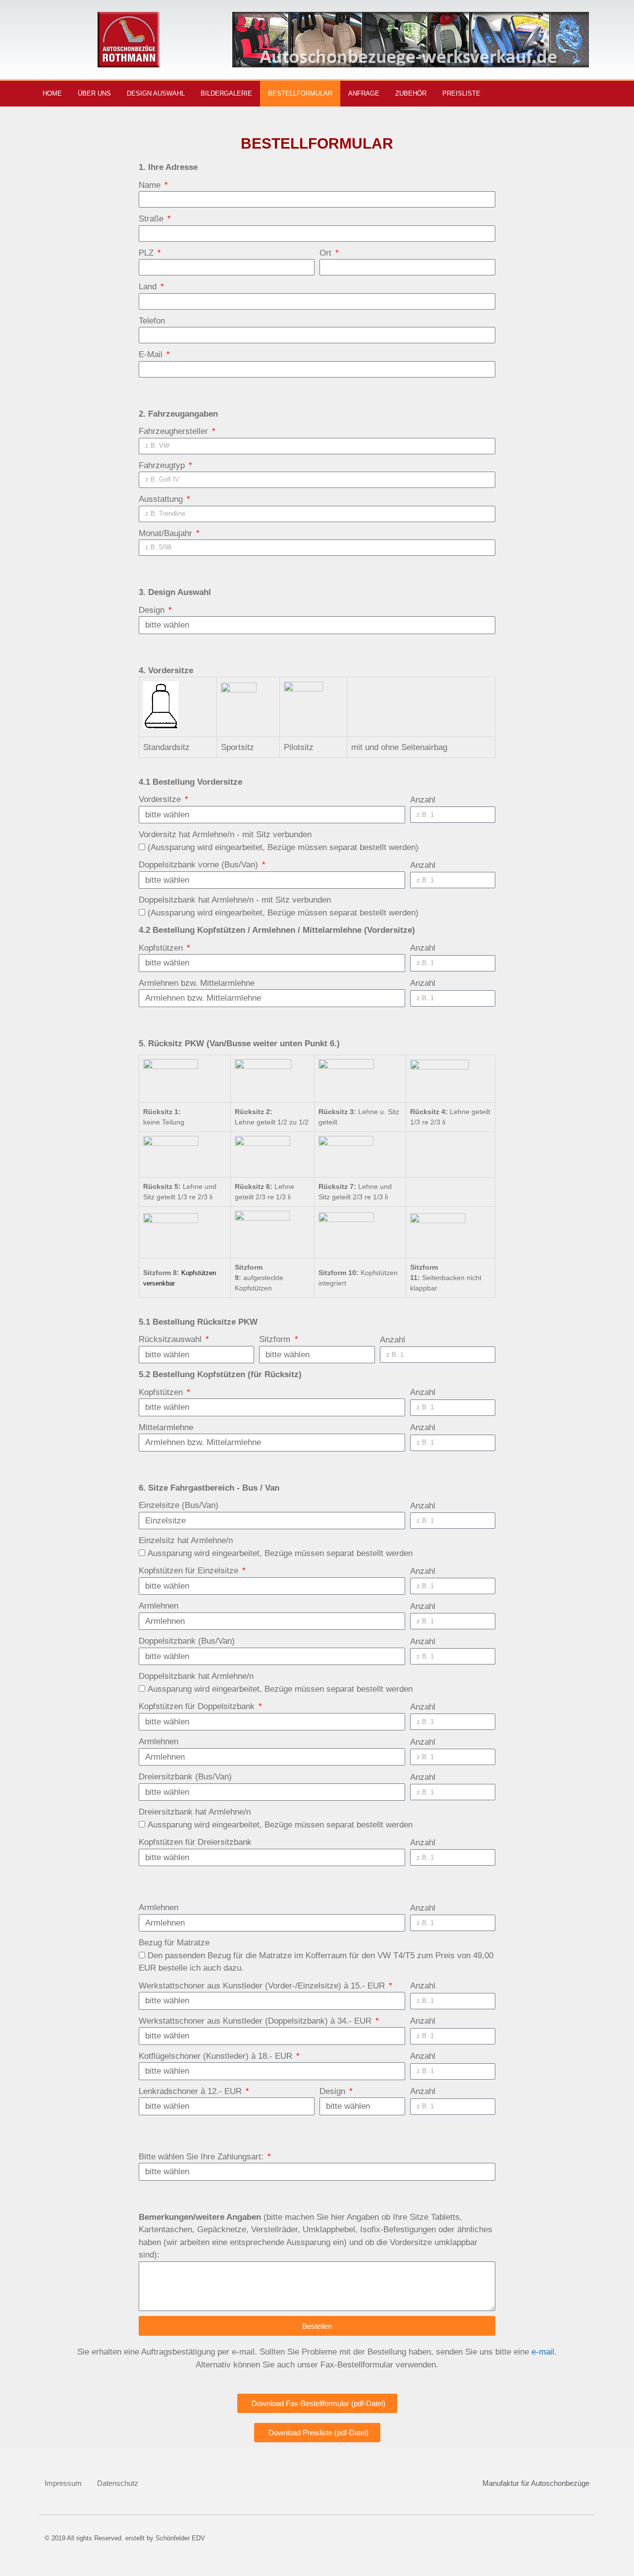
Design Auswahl (156, 93)
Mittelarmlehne (166, 1427)
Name (151, 185)
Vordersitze (161, 799)
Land (149, 287)
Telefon (152, 321)
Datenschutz (118, 2483)
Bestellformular (300, 93)
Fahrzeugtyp (163, 465)
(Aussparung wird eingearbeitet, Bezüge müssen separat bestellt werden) (283, 847)
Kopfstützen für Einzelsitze (190, 1571)
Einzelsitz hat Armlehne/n (186, 1540)
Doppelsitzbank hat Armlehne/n (196, 1676)
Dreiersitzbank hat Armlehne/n (195, 1812)
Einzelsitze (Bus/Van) (179, 1505)
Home (52, 93)
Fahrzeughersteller (175, 431)
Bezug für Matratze (174, 1943)
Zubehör (411, 93)
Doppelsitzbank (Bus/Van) (187, 1641)
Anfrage (364, 93)
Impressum (63, 2483)
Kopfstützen (162, 948)
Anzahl (423, 800)
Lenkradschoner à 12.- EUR (191, 2091)
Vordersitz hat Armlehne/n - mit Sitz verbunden (225, 834)
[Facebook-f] (592, 94)
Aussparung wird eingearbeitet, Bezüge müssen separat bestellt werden (280, 1553)
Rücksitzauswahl (171, 1339)
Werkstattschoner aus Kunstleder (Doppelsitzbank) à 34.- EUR (256, 2021)
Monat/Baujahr (167, 533)
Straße (152, 219)
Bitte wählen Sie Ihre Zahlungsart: (202, 2157)
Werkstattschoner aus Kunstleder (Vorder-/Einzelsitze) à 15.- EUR (263, 1986)
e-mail (543, 2352)
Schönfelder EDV (180, 2538)
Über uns (94, 93)
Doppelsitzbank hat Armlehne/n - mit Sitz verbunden (235, 900)
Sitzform (276, 1339)
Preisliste (461, 93)
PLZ (147, 253)
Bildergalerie (226, 93)
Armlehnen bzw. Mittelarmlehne (197, 983)
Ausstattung (162, 499)
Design (153, 610)
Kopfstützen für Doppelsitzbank (198, 1706)
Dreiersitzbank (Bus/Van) (185, 1777)
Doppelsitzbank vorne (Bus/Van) (200, 865)
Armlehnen (158, 1606)
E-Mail (152, 354)
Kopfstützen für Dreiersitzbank (195, 1842)
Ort (327, 253)
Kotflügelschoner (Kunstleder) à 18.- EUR (217, 2056)
